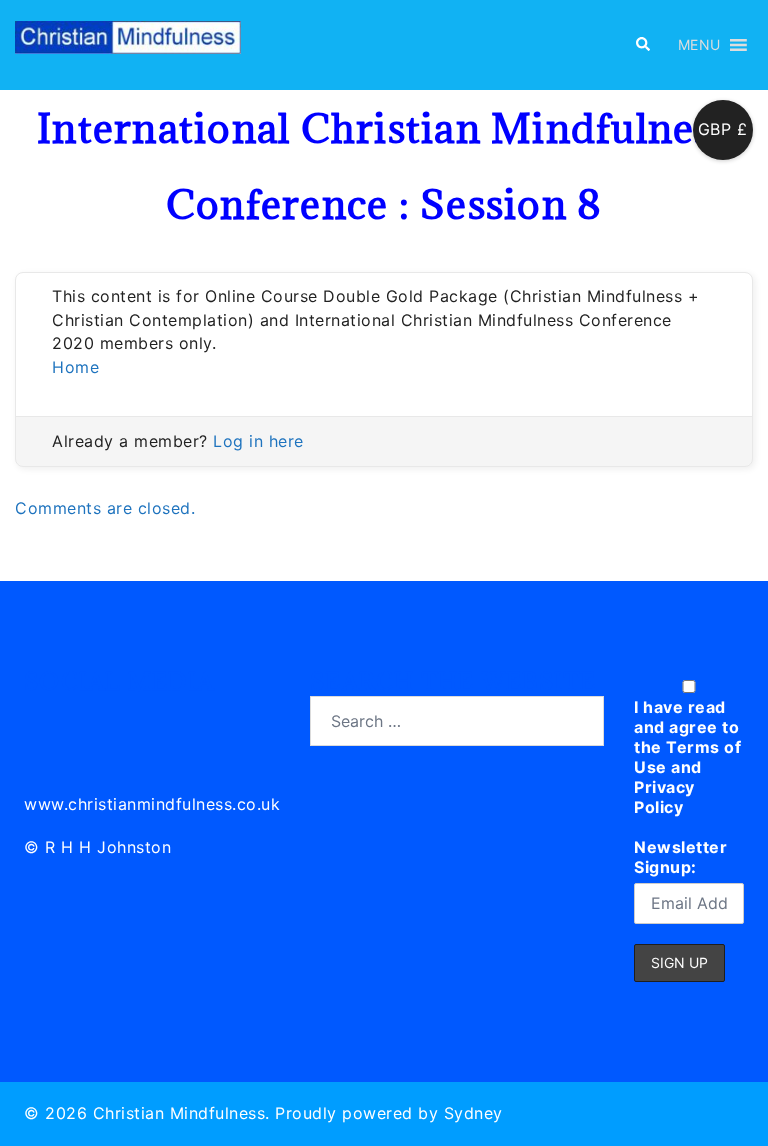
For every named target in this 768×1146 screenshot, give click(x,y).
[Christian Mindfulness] (128, 43)
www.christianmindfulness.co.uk (152, 804)
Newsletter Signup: (680, 857)
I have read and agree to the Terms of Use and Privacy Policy (687, 757)
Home (75, 367)
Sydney (473, 1113)
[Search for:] (457, 721)
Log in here (258, 441)
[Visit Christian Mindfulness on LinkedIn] (40, 718)
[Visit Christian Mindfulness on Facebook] (129, 718)
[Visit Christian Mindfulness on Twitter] (85, 718)
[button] (642, 45)
